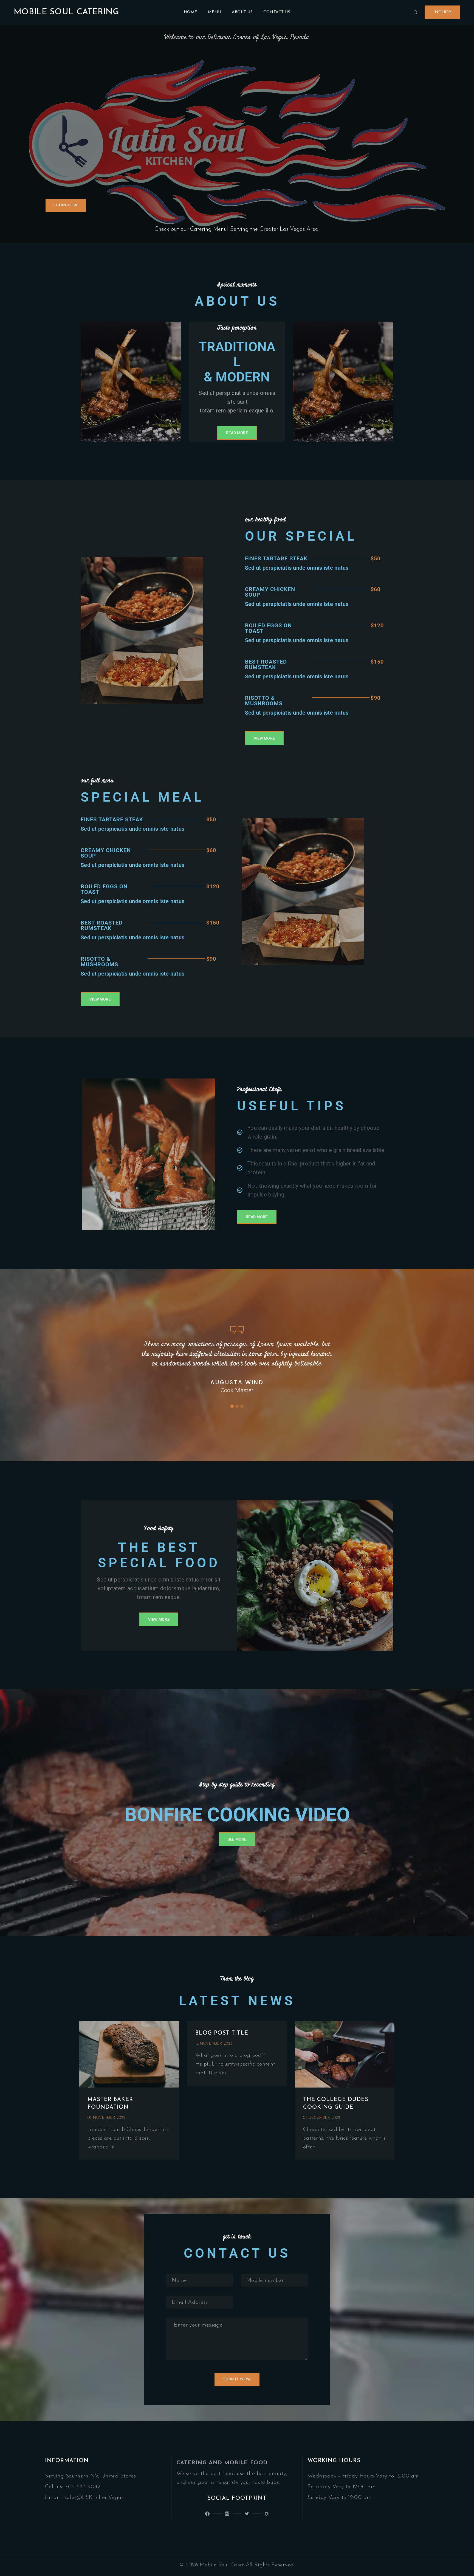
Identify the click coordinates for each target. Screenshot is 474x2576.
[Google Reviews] (267, 2514)
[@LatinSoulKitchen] (207, 2514)
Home (191, 12)
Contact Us (277, 12)
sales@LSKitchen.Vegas (94, 2498)
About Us (242, 12)
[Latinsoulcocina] (247, 2514)
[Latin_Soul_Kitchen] (227, 2514)
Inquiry (442, 12)
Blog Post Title (222, 2033)
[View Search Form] (415, 12)
